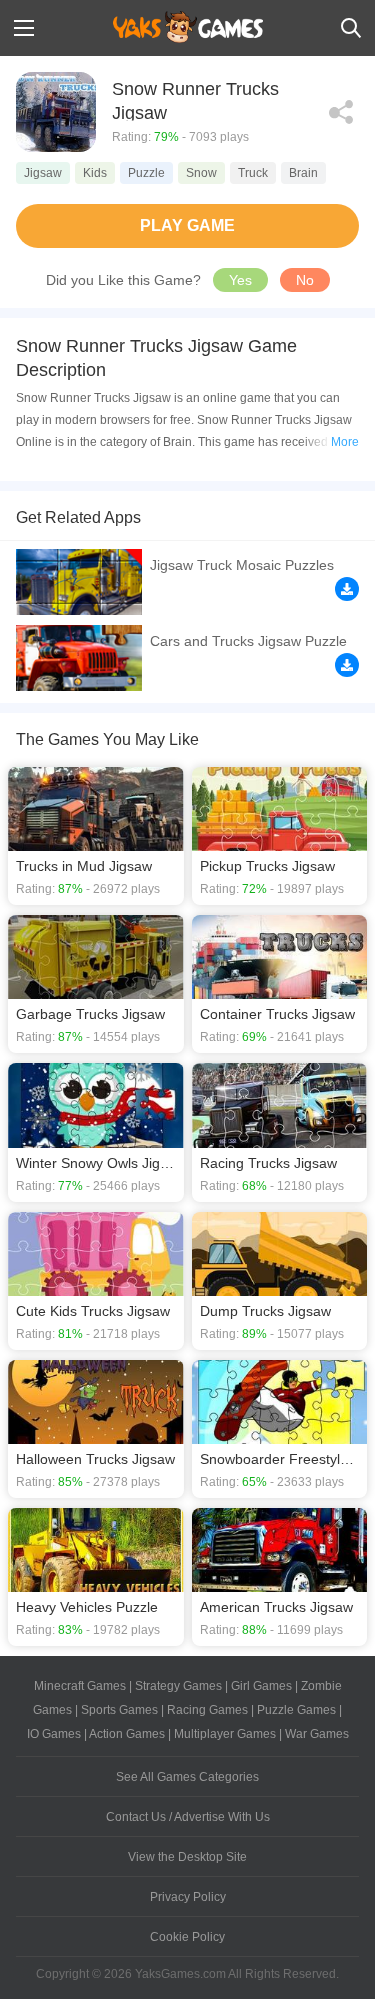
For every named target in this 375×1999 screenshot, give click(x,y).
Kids (95, 173)
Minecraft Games (80, 1686)
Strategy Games (178, 1686)
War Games (317, 1734)
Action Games (127, 1734)
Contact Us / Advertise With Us (188, 1817)
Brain (303, 173)
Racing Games (207, 1710)
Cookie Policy (187, 1937)
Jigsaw (43, 173)
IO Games (54, 1734)
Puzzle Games (296, 1710)
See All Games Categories (187, 1777)
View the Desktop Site (187, 1857)
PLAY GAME (187, 225)
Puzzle (146, 173)
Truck (253, 173)
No (305, 280)
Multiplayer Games (225, 1734)
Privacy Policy (188, 1897)
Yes (240, 280)
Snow (201, 173)
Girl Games (261, 1686)
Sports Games (119, 1710)
